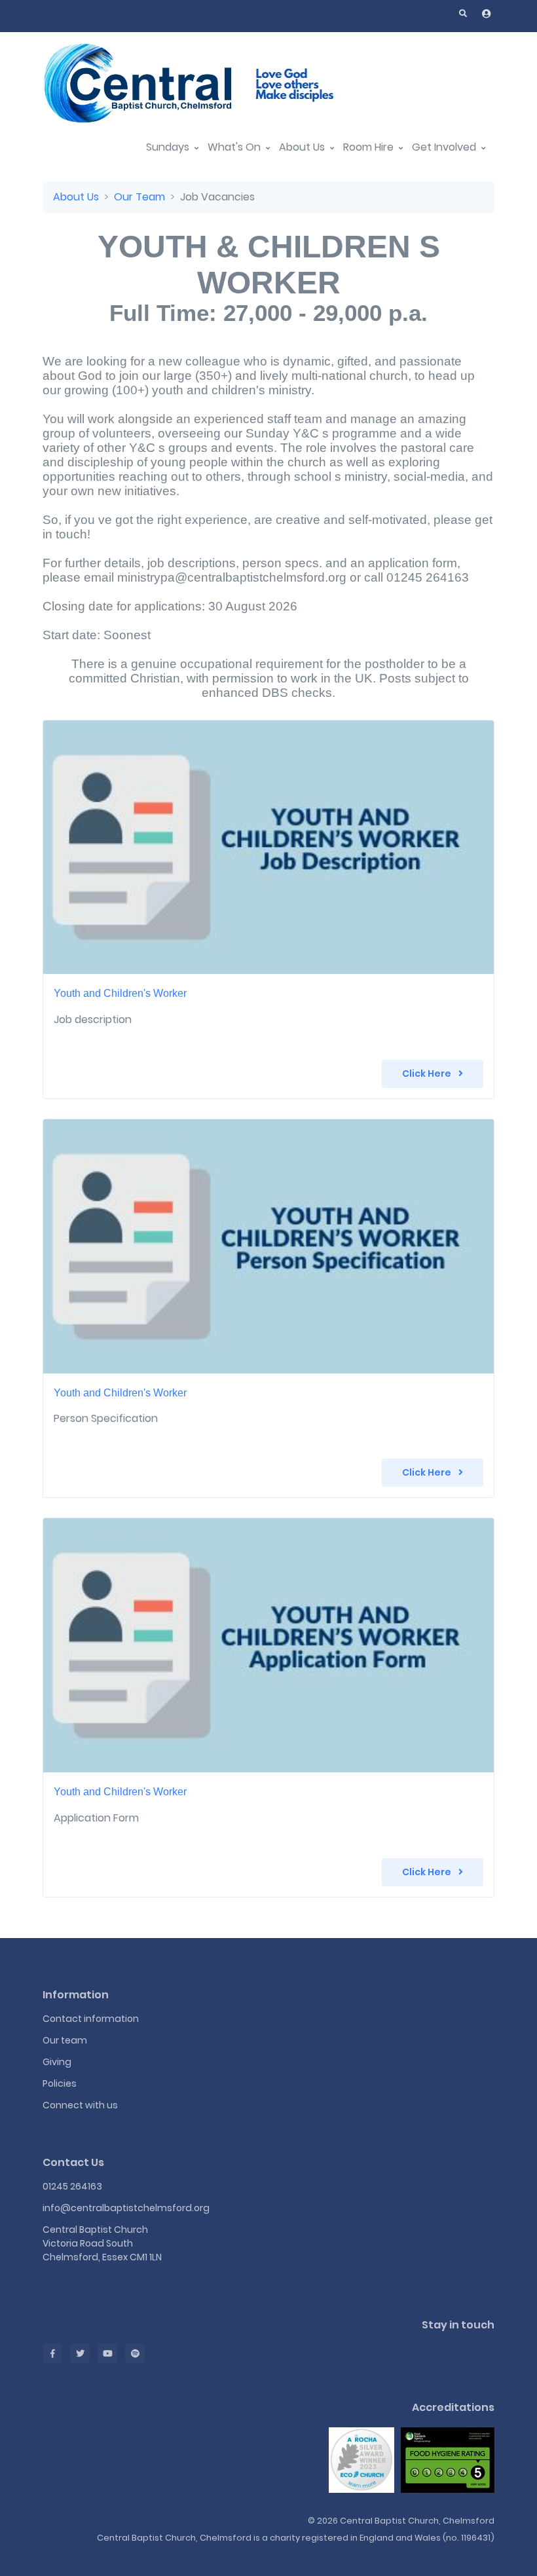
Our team (65, 2040)
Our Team (139, 197)
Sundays (169, 147)
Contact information (91, 2019)
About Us (303, 147)
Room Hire (370, 147)
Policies (60, 2083)
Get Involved (445, 147)
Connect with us (80, 2105)
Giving (57, 2062)
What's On (235, 147)
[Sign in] (487, 14)
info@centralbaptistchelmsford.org (126, 2208)
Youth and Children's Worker (120, 993)
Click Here (428, 1073)
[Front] (206, 83)
